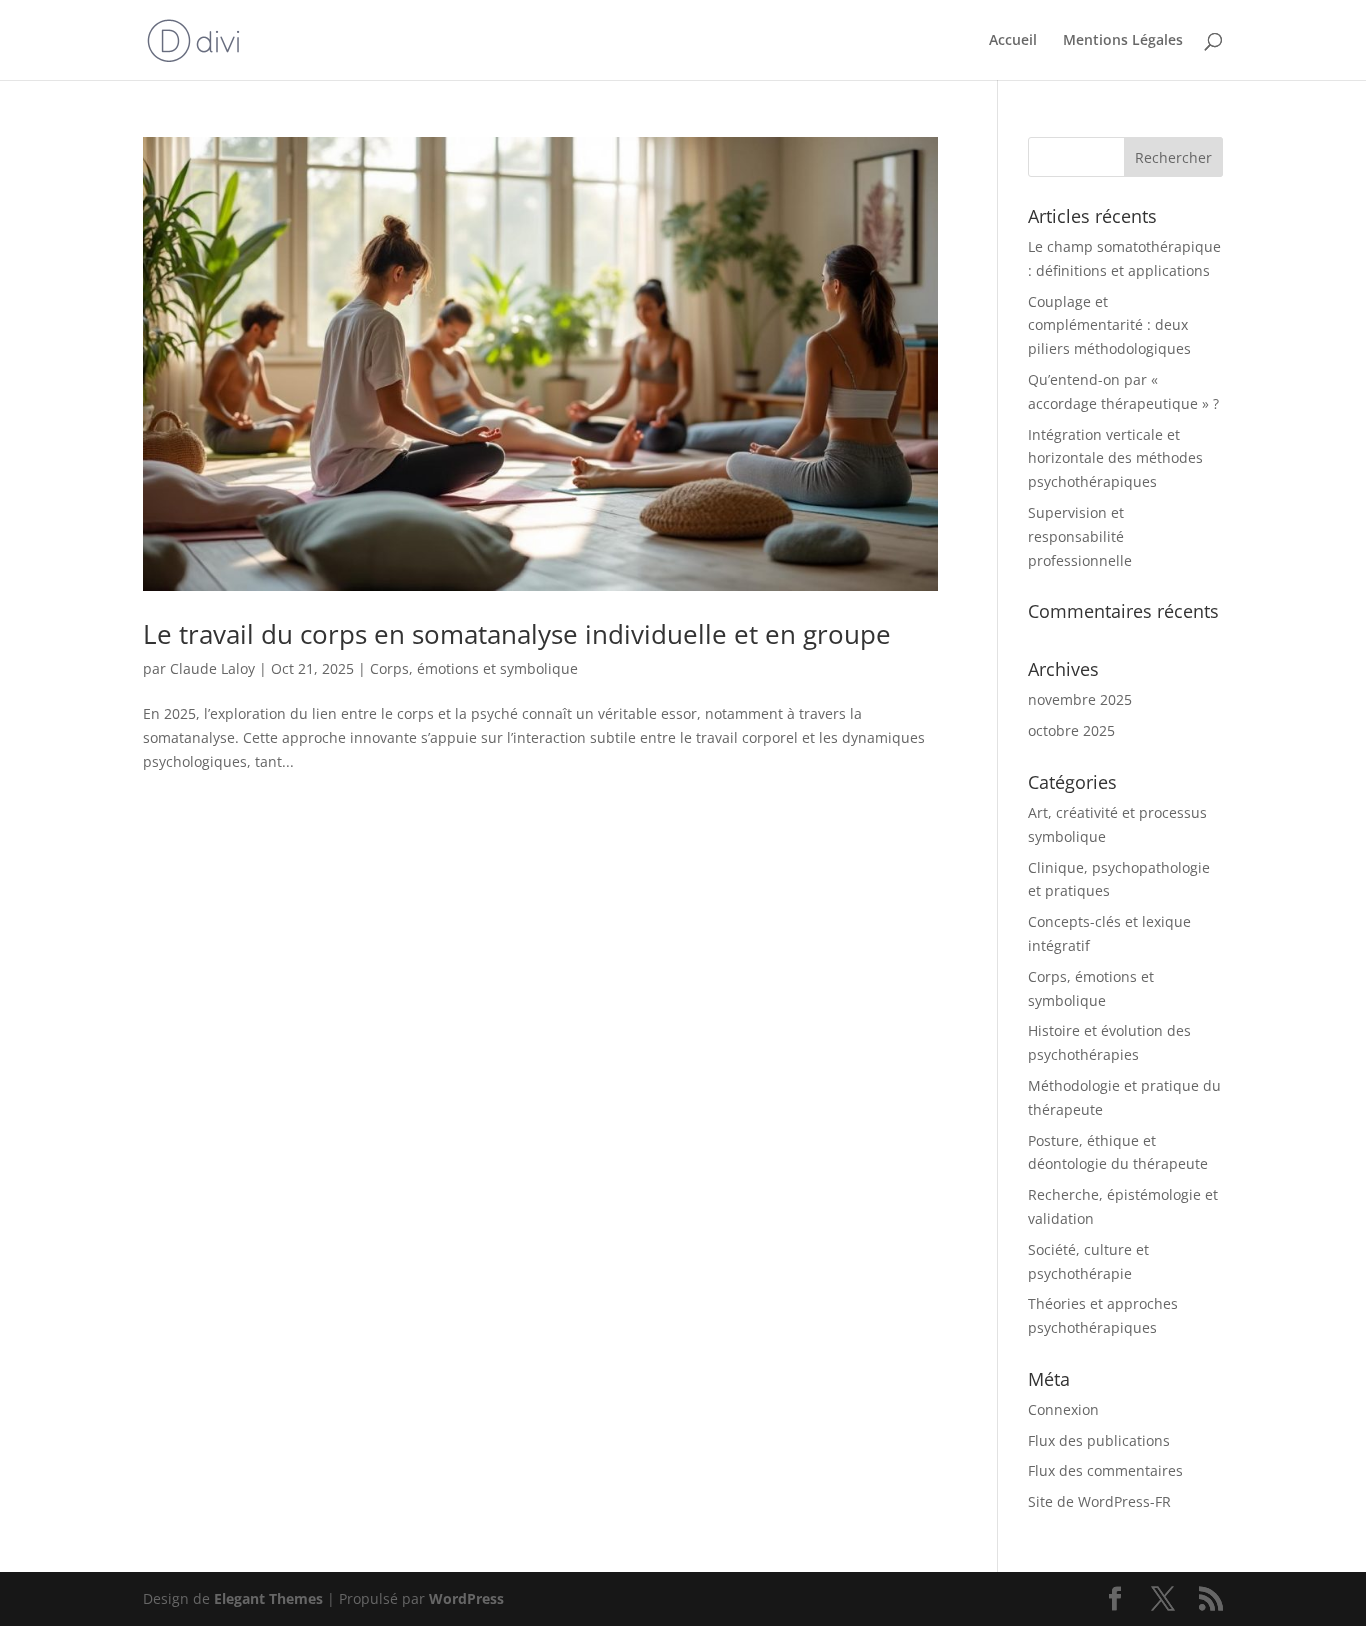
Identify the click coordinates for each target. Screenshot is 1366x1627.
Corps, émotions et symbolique (474, 668)
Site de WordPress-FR (1099, 1501)
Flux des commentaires (1105, 1470)
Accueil (1013, 41)
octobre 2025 (1071, 730)
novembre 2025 (1080, 699)
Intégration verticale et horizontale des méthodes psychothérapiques (1115, 458)
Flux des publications (1099, 1440)
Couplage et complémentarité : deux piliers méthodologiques (1109, 325)
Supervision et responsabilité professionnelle (1080, 536)
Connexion (1063, 1409)
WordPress (466, 1598)
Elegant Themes (268, 1598)
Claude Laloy (212, 668)
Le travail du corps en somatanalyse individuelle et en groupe (517, 634)
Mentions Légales (1123, 41)
